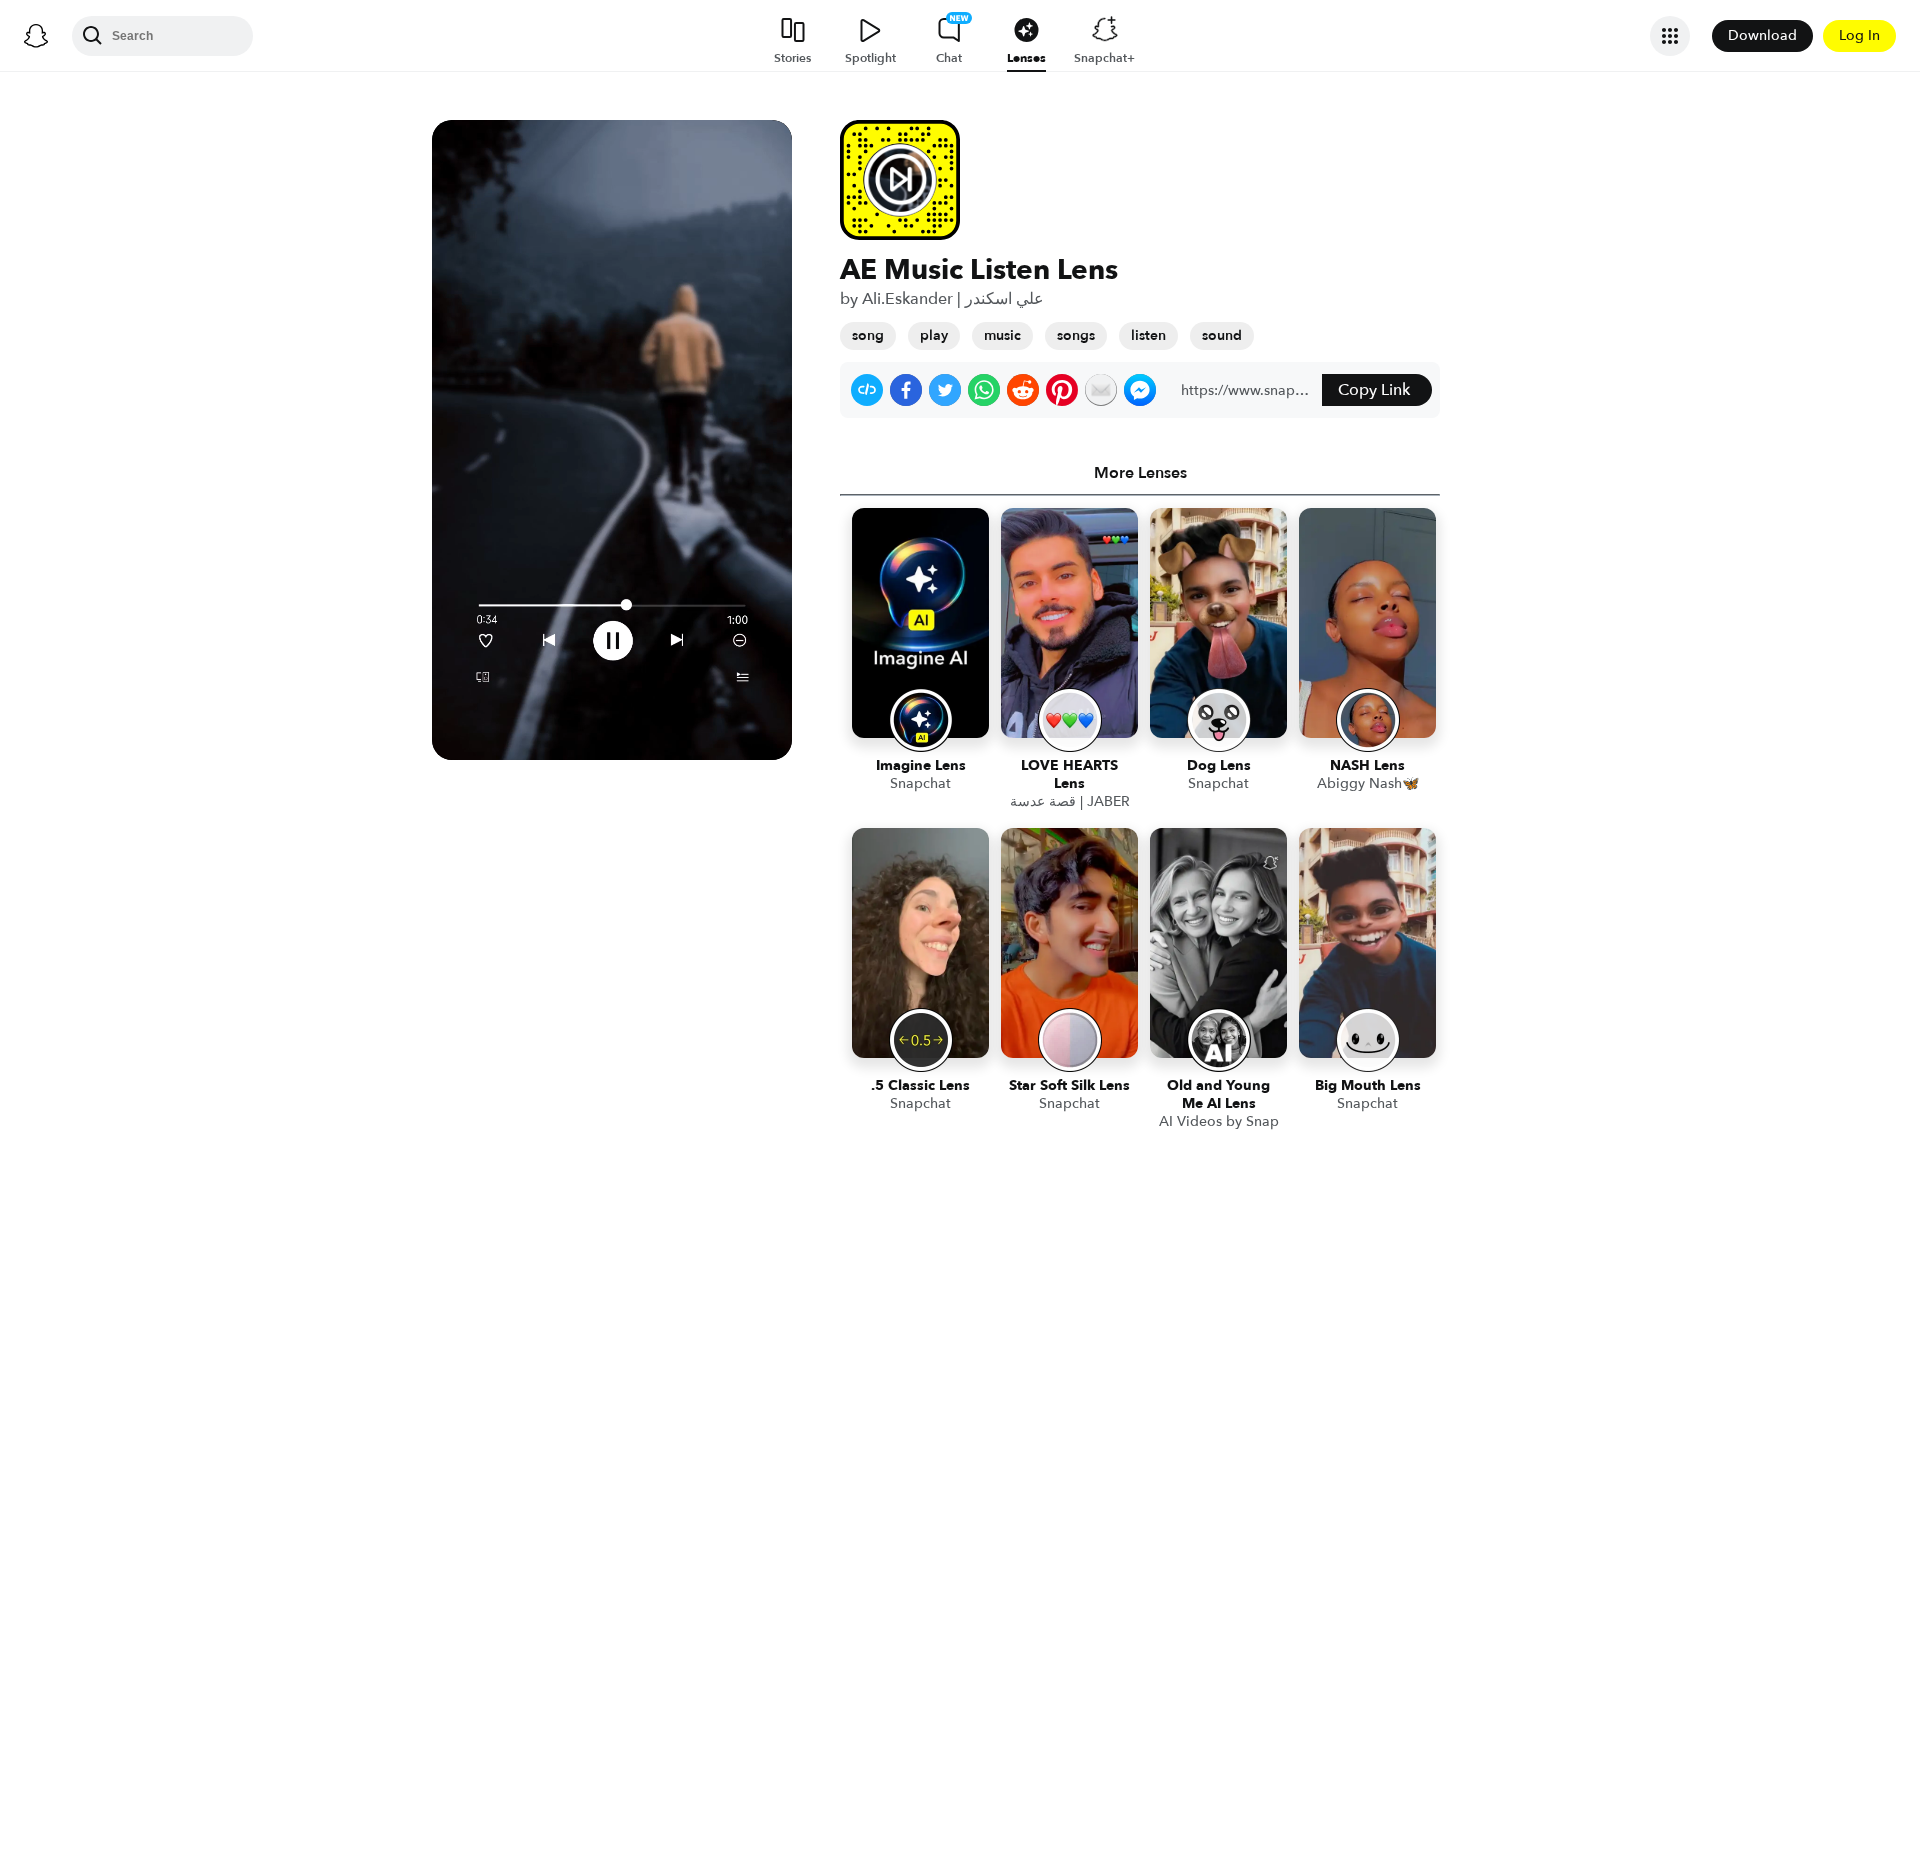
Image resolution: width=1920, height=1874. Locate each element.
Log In (1859, 35)
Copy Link (1374, 390)
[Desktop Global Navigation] (36, 36)
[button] (867, 390)
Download (1762, 35)
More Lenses (1140, 473)
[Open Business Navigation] (1670, 36)
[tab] (1140, 473)
